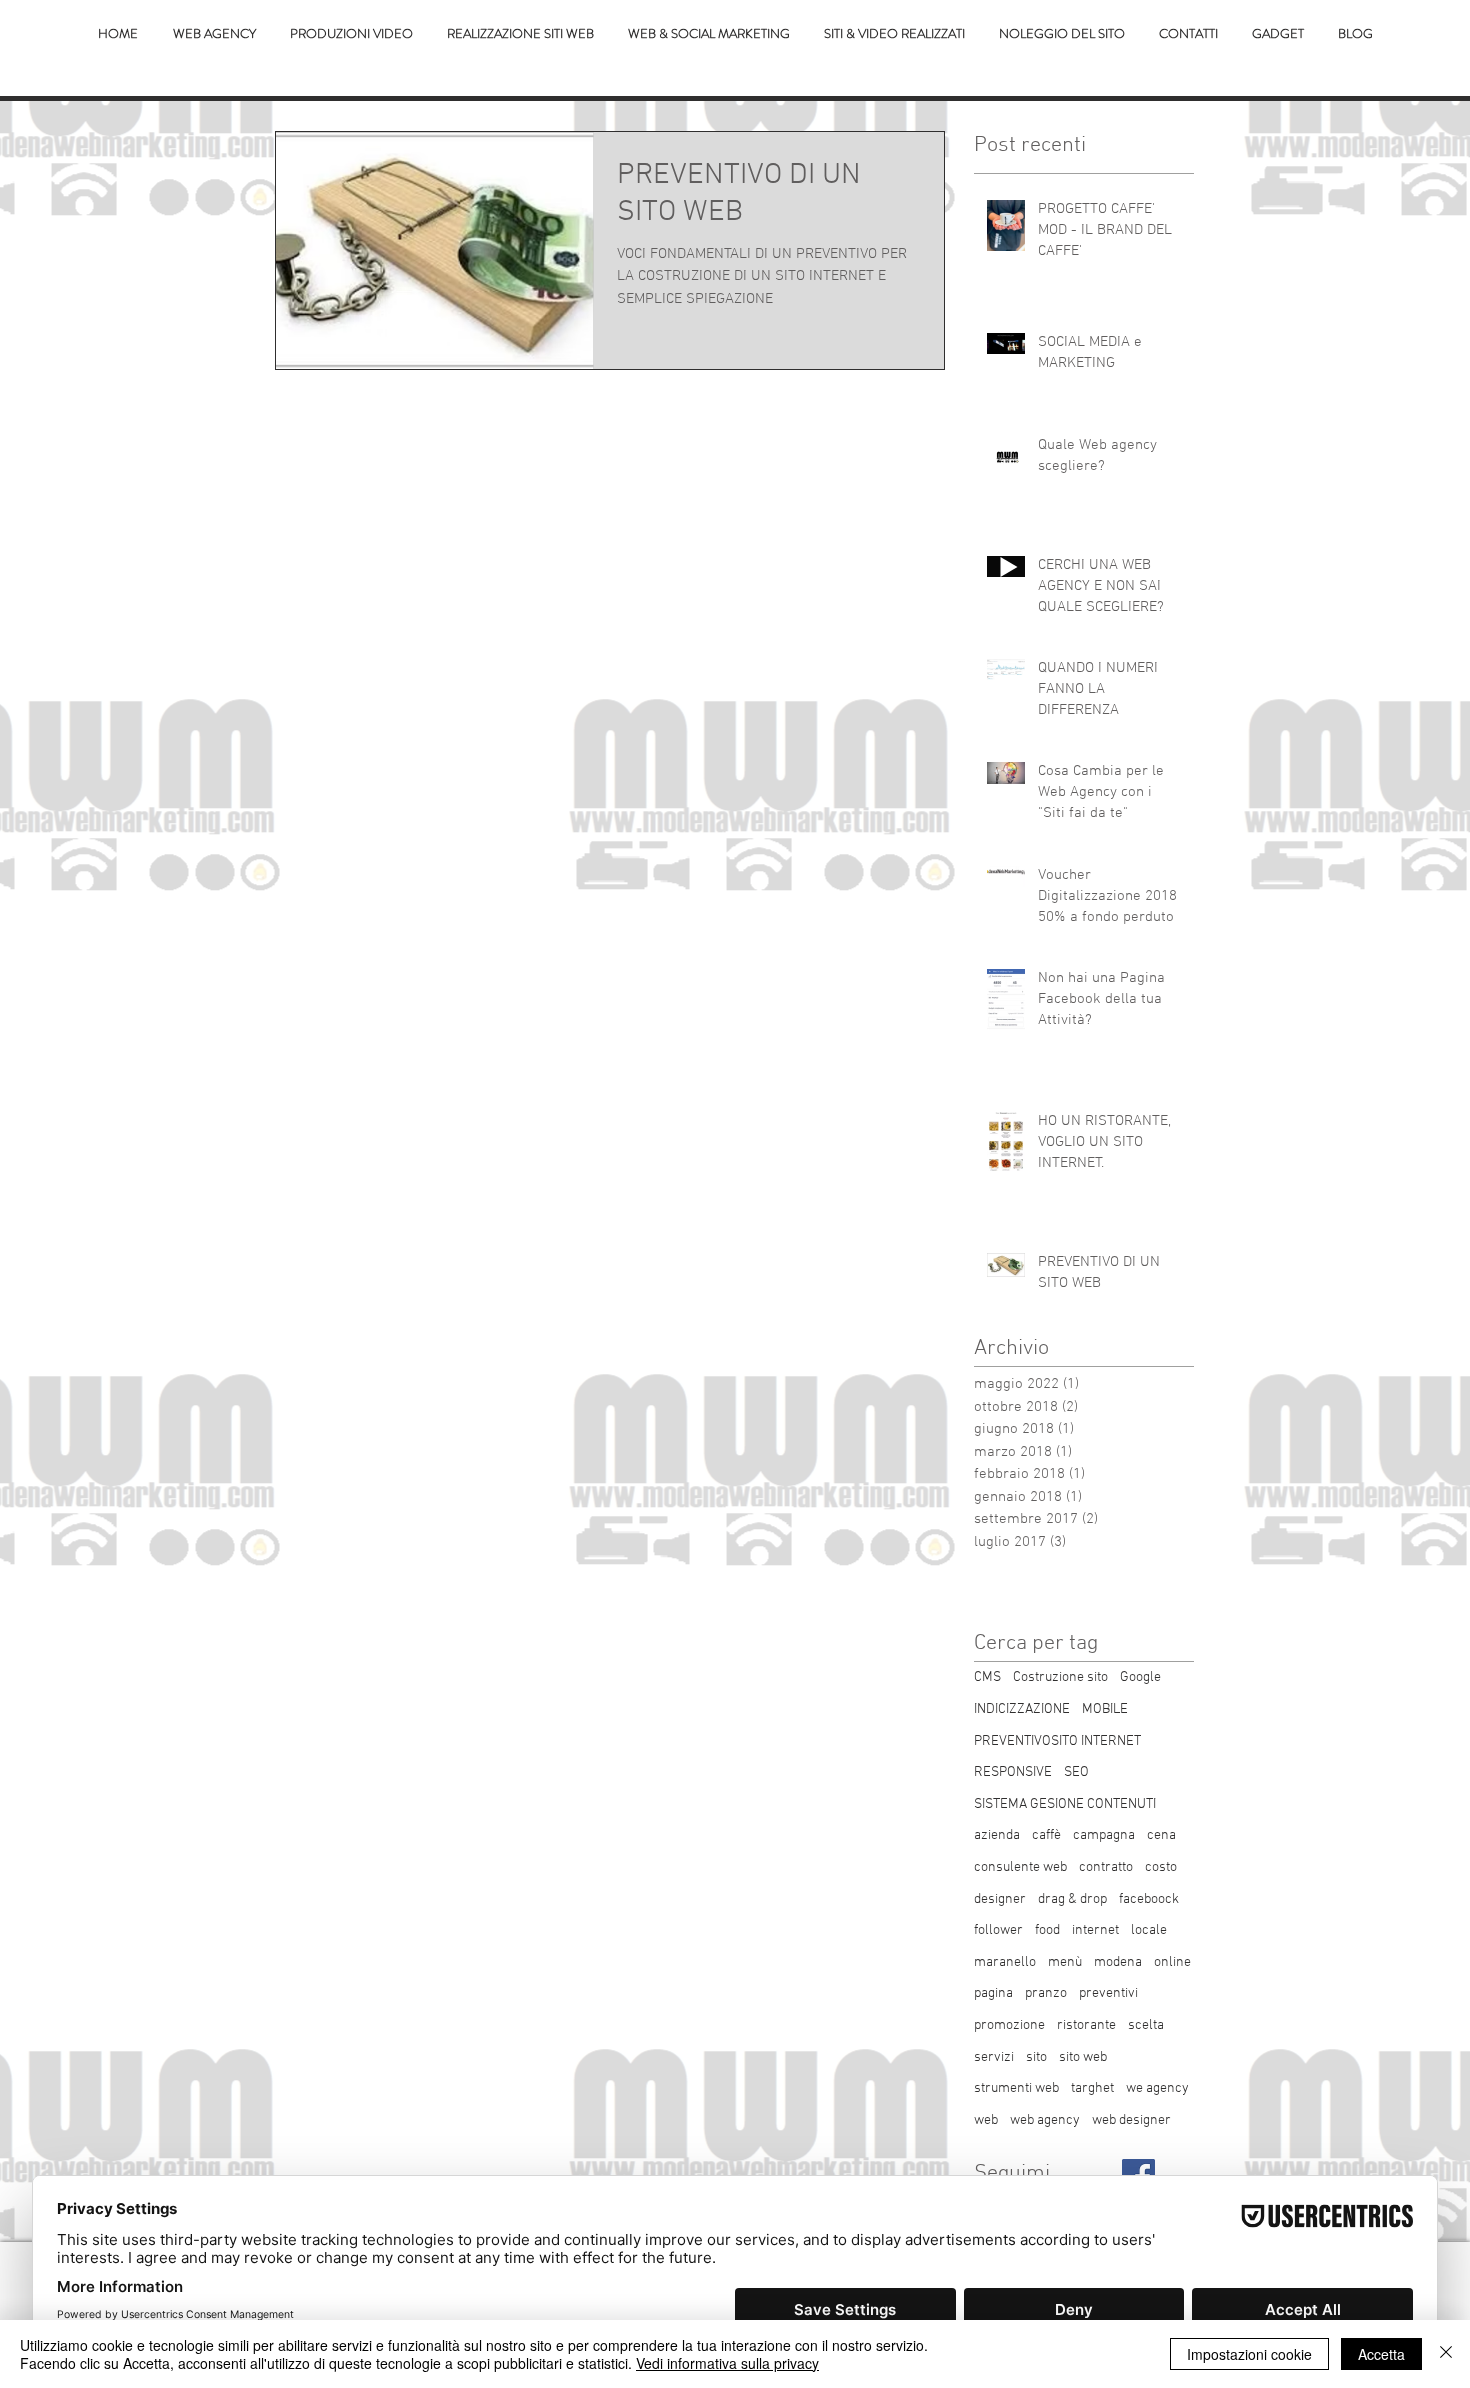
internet (1095, 1930)
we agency (1157, 2088)
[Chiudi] (1446, 2354)
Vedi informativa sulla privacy (727, 2363)
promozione (1009, 2025)
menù (1065, 1962)
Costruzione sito (1060, 1677)
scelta (1146, 2025)
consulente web (1020, 1867)
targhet (1092, 2088)
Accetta (1381, 2354)
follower (998, 1930)
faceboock (1149, 1899)
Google (1140, 1677)
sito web (1083, 2057)
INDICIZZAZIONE (1022, 1709)
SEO (1076, 1772)
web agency (1045, 2120)
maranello (1005, 1962)
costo (1161, 1867)
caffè (1046, 1835)
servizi (994, 2057)
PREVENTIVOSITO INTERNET (1057, 1741)
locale (1149, 1930)
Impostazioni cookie (1249, 2354)
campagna (1104, 1835)
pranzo (1046, 1993)
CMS (987, 1677)
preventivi (1108, 1993)
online (1172, 1962)
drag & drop (1072, 1899)
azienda (997, 1835)
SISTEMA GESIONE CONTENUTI (1065, 1804)
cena (1161, 1835)
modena (1118, 1962)
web (986, 2120)
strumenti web (1016, 2088)
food (1047, 1930)
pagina (993, 1993)
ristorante (1086, 2025)
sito (1036, 2057)
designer (1000, 1899)
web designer (1131, 2120)
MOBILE (1105, 1709)
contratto (1106, 1867)
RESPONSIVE (1013, 1772)
